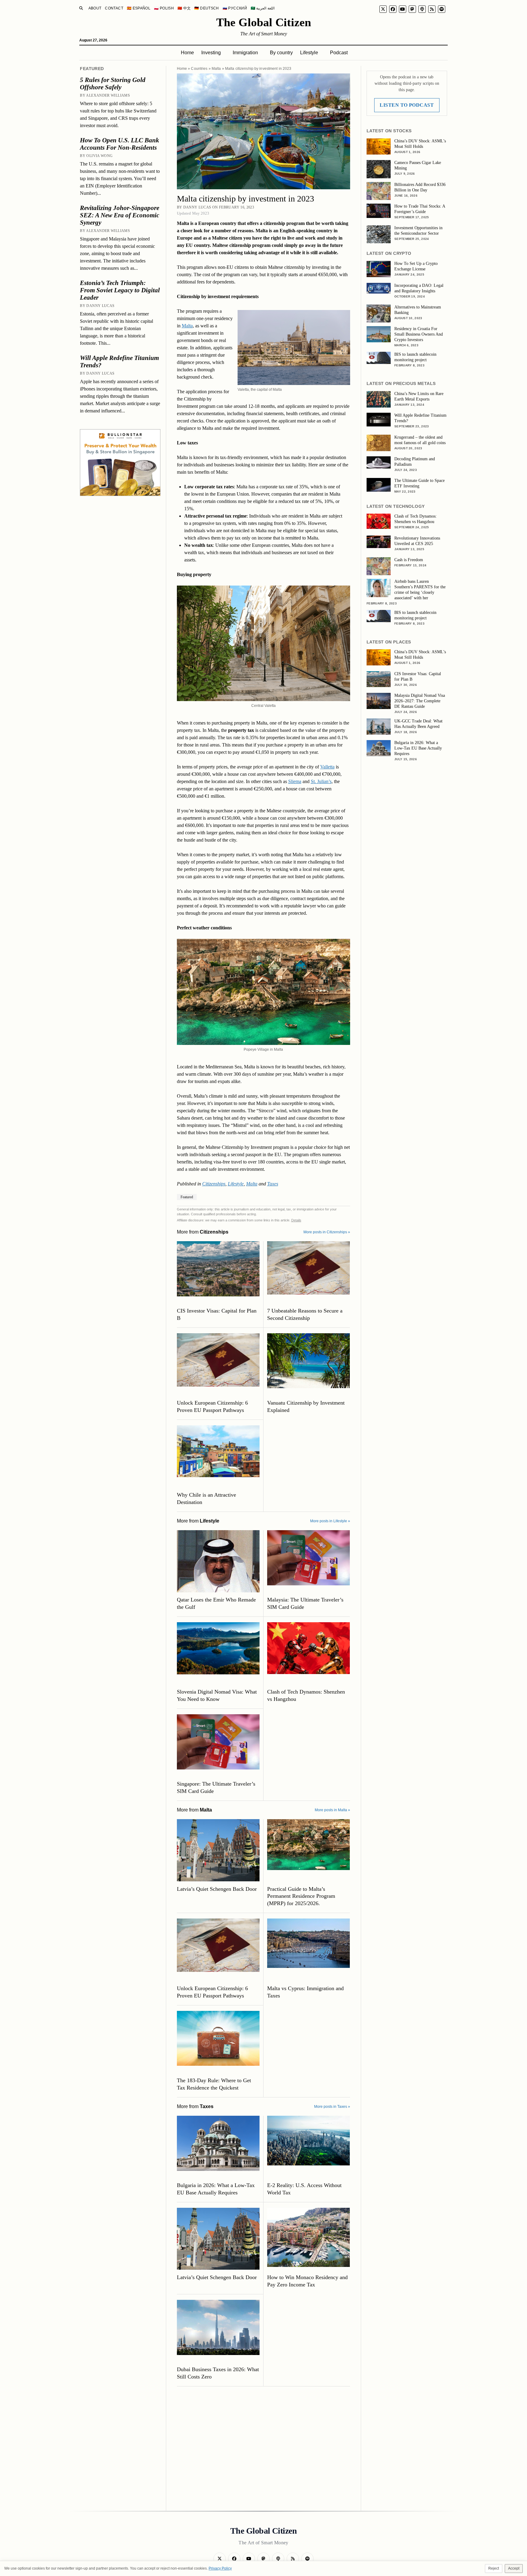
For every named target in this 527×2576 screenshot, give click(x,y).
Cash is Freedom (409, 560)
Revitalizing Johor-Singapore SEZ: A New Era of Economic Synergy (120, 215)
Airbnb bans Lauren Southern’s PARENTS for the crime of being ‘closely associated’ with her (420, 590)
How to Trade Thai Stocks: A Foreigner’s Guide (420, 209)
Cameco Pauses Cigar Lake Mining (418, 165)
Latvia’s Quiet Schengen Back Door (217, 1889)
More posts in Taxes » (332, 2107)
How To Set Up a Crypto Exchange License (416, 266)
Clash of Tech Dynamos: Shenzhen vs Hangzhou (306, 1695)
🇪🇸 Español (139, 8)
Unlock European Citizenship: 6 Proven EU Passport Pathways (212, 1406)
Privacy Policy (220, 2568)
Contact (114, 8)
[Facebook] (393, 9)
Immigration (245, 53)
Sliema (295, 781)
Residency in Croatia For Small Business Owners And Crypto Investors (419, 334)
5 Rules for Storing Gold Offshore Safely (113, 84)
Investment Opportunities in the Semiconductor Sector (418, 231)
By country (281, 53)
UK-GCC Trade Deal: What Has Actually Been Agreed (418, 724)
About (95, 8)
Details (296, 1220)
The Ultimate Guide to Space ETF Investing (419, 483)
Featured (187, 1197)
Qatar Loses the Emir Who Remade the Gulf (216, 1603)
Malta (216, 69)
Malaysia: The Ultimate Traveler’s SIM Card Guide (305, 1603)
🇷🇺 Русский (235, 8)
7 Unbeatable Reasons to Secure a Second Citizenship (305, 1314)
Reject (494, 2568)
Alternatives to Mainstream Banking (418, 310)
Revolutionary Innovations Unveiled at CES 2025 (417, 541)
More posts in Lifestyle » (330, 1521)
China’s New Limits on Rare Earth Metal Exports (419, 396)
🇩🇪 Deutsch (206, 8)
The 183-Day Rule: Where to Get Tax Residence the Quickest (214, 2084)
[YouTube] (403, 9)
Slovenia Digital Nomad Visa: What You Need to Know (217, 1695)
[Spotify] (442, 9)
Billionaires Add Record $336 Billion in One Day (420, 187)
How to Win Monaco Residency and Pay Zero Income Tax (307, 2281)
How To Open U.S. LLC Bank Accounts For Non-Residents (120, 144)
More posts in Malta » (332, 1810)
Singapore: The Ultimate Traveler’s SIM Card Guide (216, 1787)
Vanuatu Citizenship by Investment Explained (306, 1406)
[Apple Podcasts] (422, 9)
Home (187, 53)
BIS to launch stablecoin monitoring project (415, 357)
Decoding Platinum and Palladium (415, 462)
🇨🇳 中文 (184, 8)
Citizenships (214, 1184)
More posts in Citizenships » (327, 1232)
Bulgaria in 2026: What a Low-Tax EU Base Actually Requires (216, 2189)
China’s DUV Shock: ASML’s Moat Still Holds (420, 144)
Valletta (327, 767)
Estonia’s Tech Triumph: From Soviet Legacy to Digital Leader (120, 290)
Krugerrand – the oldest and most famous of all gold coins (420, 440)
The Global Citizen (264, 22)
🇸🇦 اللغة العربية (263, 8)
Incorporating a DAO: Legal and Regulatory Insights (419, 288)
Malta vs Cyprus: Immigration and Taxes (305, 1992)
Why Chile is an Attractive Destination (206, 1498)
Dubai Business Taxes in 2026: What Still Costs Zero (218, 2373)
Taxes (273, 1184)
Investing (211, 53)
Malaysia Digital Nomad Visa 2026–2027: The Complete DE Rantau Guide (420, 701)
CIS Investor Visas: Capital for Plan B (217, 1314)
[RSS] (432, 9)
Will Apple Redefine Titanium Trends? (119, 362)
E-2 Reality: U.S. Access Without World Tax (304, 2189)
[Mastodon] (412, 9)
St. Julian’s (321, 781)
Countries (199, 69)
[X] (383, 9)
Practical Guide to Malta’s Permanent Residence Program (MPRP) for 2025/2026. (301, 1896)
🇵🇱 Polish (164, 8)
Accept (514, 2568)
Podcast (339, 53)
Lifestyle (309, 53)
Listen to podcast (407, 105)
